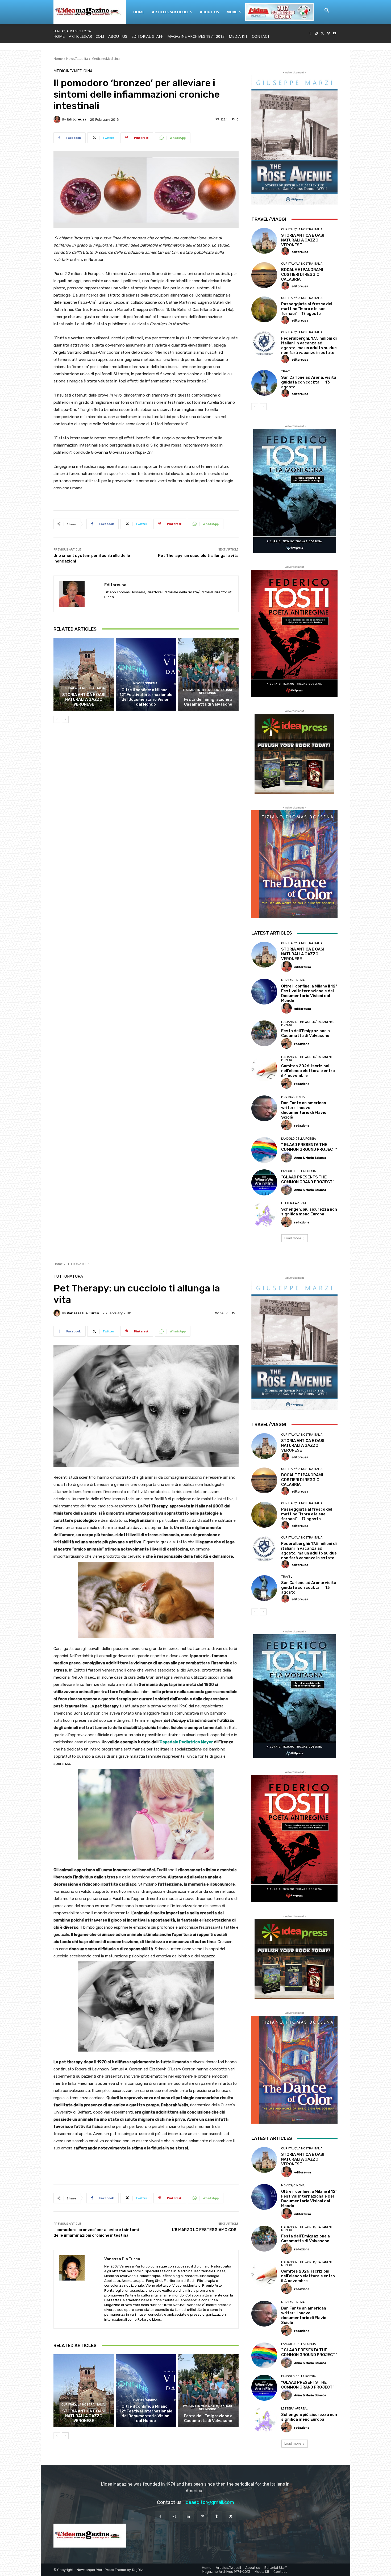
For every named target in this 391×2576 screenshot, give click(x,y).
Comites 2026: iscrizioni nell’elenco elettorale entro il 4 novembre (308, 1071)
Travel (287, 371)
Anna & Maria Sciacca (310, 1158)
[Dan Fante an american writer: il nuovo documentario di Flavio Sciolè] (264, 1108)
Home (58, 59)
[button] (327, 11)
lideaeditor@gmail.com (209, 2502)
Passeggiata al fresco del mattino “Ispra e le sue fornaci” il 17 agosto (307, 309)
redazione (302, 1044)
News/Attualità (77, 59)
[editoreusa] (58, 119)
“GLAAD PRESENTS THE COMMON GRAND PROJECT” (308, 1179)
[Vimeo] (328, 34)
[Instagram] (316, 34)
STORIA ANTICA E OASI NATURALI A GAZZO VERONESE (84, 699)
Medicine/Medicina (106, 59)
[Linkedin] (188, 2517)
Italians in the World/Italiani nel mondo (207, 691)
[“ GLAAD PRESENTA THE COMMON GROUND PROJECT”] (264, 1150)
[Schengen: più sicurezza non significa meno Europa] (264, 1215)
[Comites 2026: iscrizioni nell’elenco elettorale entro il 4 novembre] (264, 1068)
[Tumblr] (217, 2517)
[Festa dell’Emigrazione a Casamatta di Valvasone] (208, 674)
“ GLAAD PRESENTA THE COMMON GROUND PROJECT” (309, 1147)
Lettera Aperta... (295, 1203)
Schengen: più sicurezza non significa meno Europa (309, 1212)
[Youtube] (334, 34)
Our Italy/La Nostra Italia (83, 688)
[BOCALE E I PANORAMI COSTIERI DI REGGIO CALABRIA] (264, 275)
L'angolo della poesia (298, 1139)
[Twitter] (323, 34)
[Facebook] (310, 34)
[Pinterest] (203, 2517)
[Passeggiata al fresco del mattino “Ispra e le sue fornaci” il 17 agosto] (264, 309)
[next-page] (65, 719)
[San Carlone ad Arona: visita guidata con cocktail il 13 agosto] (264, 383)
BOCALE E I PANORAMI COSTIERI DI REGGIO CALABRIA (302, 274)
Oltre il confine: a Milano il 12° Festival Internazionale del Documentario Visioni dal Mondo (146, 697)
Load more (293, 1238)
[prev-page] (57, 719)
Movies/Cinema (145, 683)
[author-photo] (286, 252)
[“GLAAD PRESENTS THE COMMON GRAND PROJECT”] (264, 1182)
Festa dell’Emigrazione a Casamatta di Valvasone (208, 702)
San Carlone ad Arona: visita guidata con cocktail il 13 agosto (309, 382)
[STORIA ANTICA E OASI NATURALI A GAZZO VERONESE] (84, 674)
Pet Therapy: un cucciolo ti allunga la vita (198, 556)
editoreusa (77, 119)
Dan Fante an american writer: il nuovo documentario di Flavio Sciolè (304, 1110)
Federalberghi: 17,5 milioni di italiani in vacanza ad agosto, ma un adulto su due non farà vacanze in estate (309, 345)
